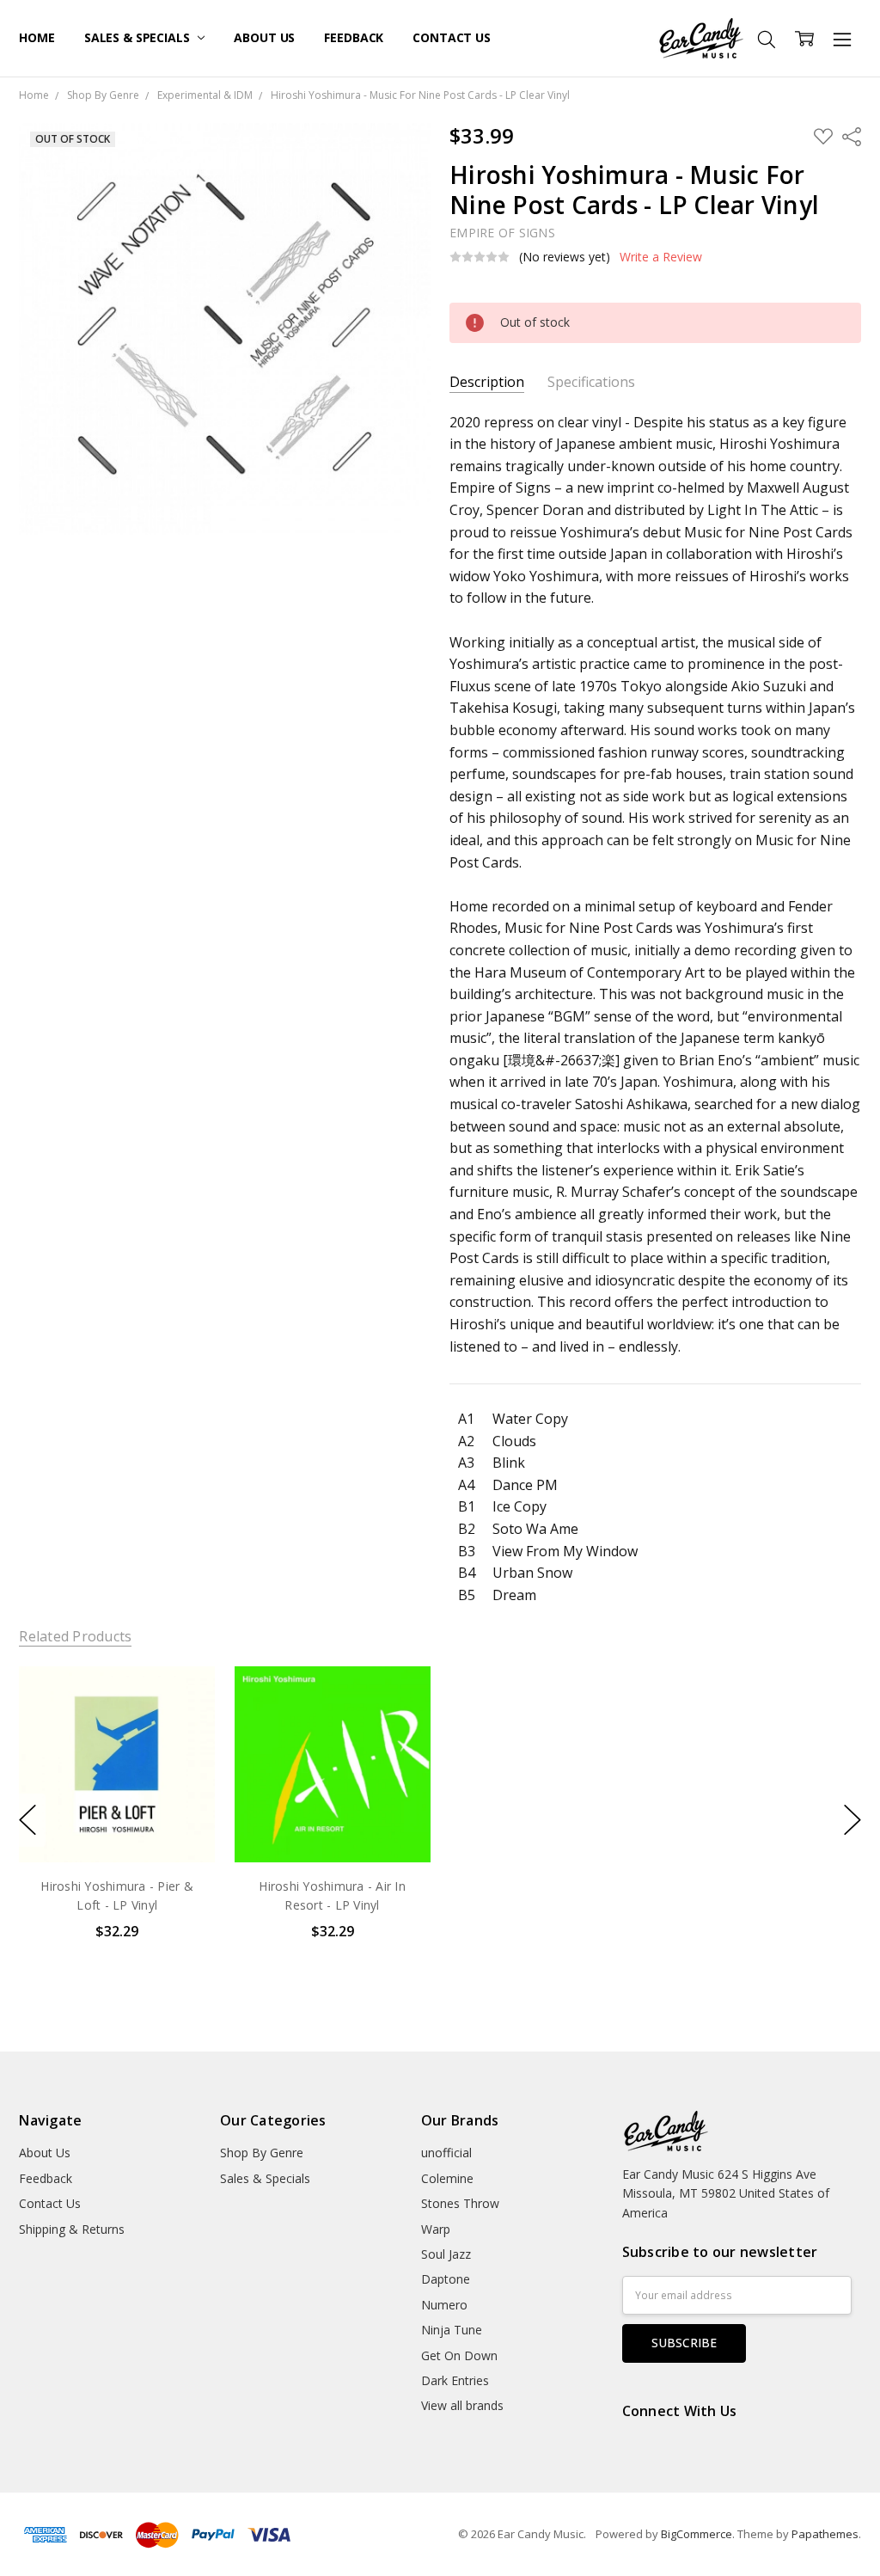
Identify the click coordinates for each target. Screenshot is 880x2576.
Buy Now (117, 1826)
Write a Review (661, 257)
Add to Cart (117, 1788)
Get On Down (459, 2355)
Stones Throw (460, 2203)
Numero (444, 2305)
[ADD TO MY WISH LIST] (185, 1724)
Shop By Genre (262, 2153)
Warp (436, 2229)
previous (27, 1820)
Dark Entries (455, 2380)
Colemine (447, 2178)
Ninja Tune (452, 2330)
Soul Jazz (446, 2254)
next (852, 1820)
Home (37, 37)
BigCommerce (697, 2534)
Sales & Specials (139, 37)
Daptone (446, 2279)
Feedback (354, 37)
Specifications (591, 382)
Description (487, 382)
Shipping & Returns (72, 2229)
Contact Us (452, 37)
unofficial (446, 2153)
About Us (264, 37)
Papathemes (825, 2534)
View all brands (462, 2405)
